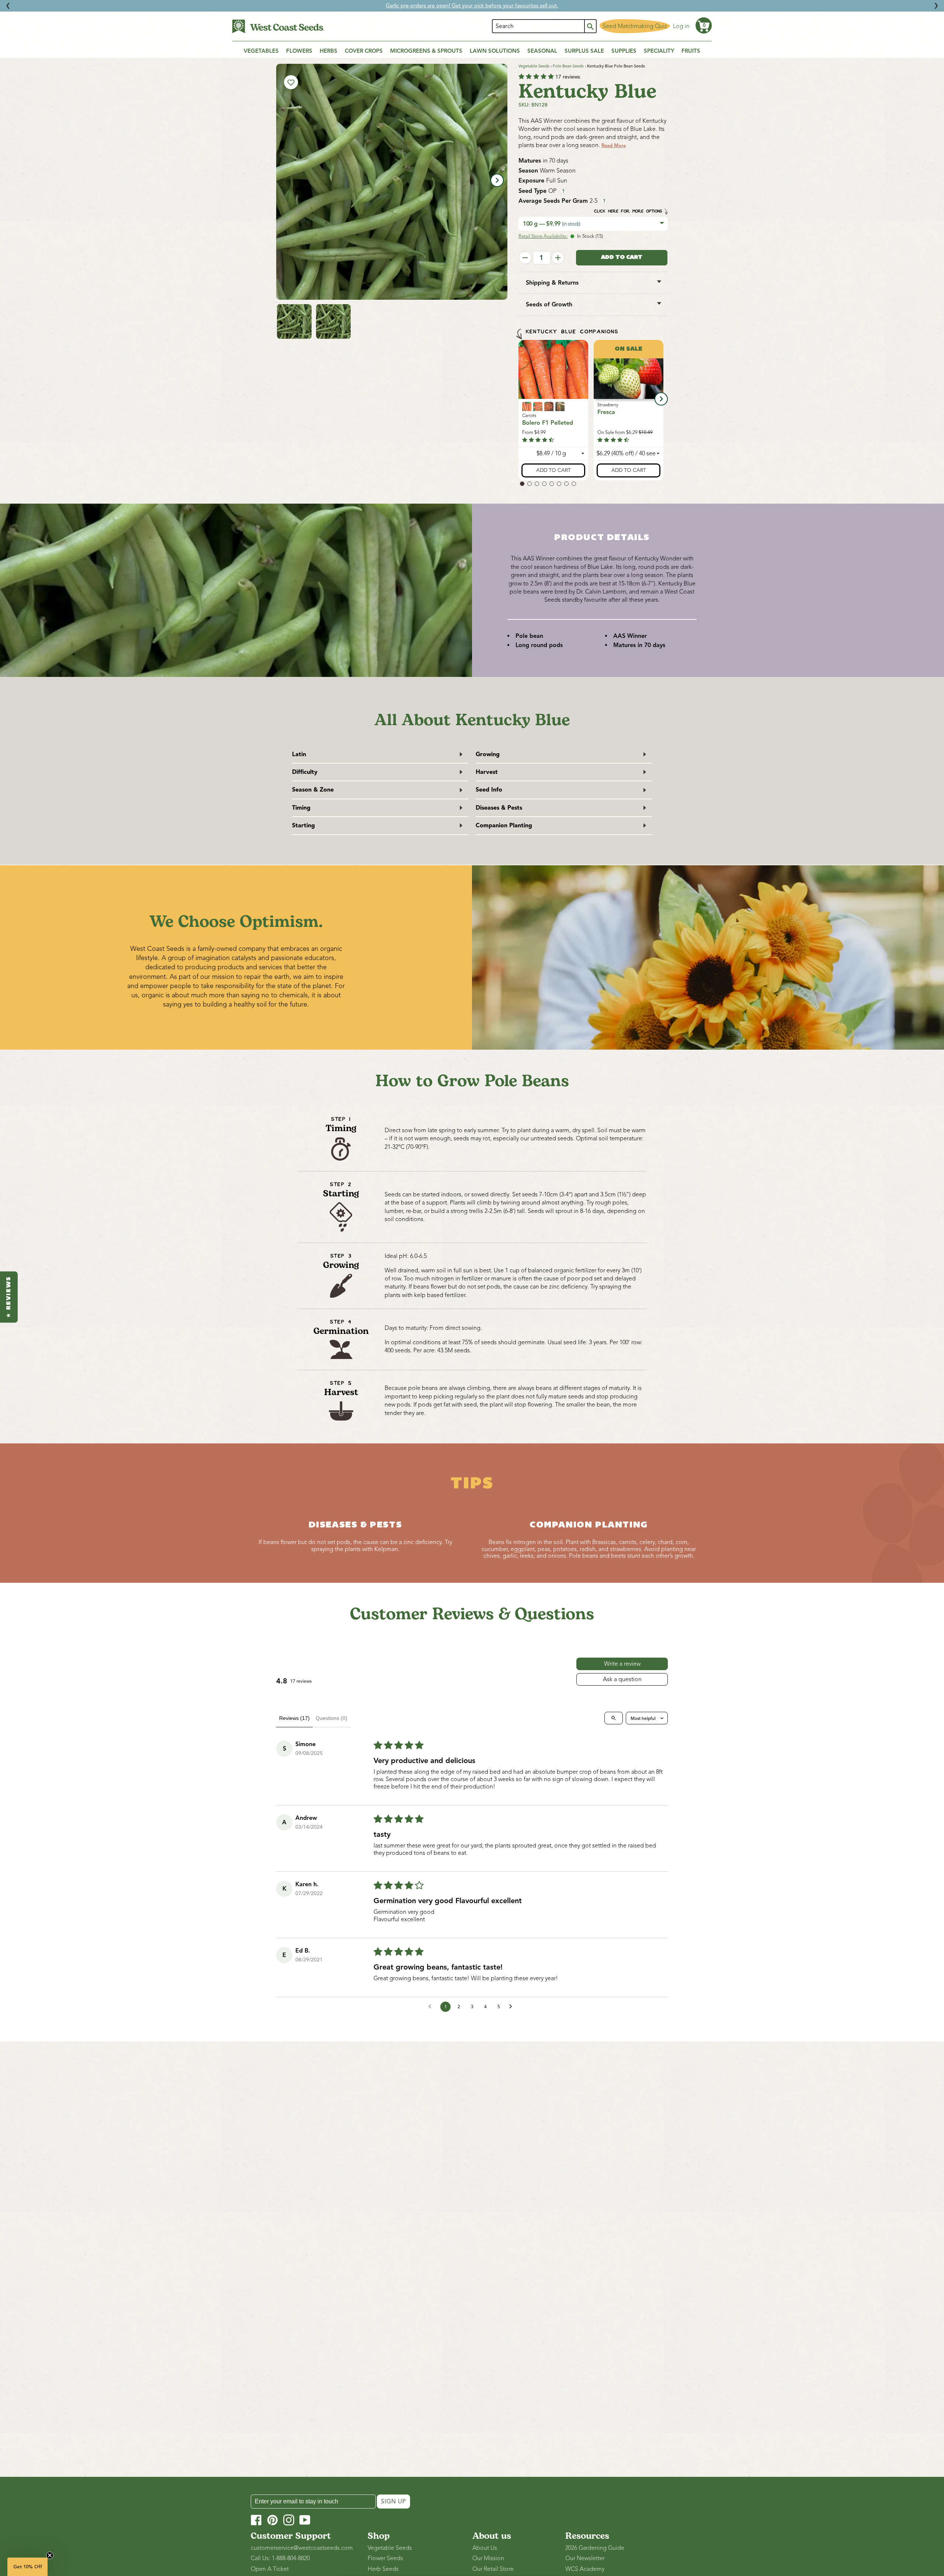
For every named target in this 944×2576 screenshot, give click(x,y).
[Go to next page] (513, 2007)
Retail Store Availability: (543, 236)
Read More (614, 146)
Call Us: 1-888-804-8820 (280, 2558)
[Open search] (614, 1718)
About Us (485, 2548)
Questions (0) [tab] (332, 1718)
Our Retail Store (493, 2569)
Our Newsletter (585, 2558)
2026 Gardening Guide (595, 2548)
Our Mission (488, 2558)
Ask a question (622, 1679)
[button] (704, 25)
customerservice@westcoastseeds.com (302, 2548)
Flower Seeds (385, 2558)
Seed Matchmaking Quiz (635, 26)
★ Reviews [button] (9, 1297)
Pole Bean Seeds (568, 66)
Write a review (622, 1664)
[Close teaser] (50, 2555)
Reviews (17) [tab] (294, 1718)
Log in (681, 26)
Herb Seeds (383, 2569)
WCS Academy (585, 2569)
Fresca (606, 412)
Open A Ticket (270, 2569)
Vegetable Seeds (534, 66)
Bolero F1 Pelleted (548, 423)
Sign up (393, 2502)
